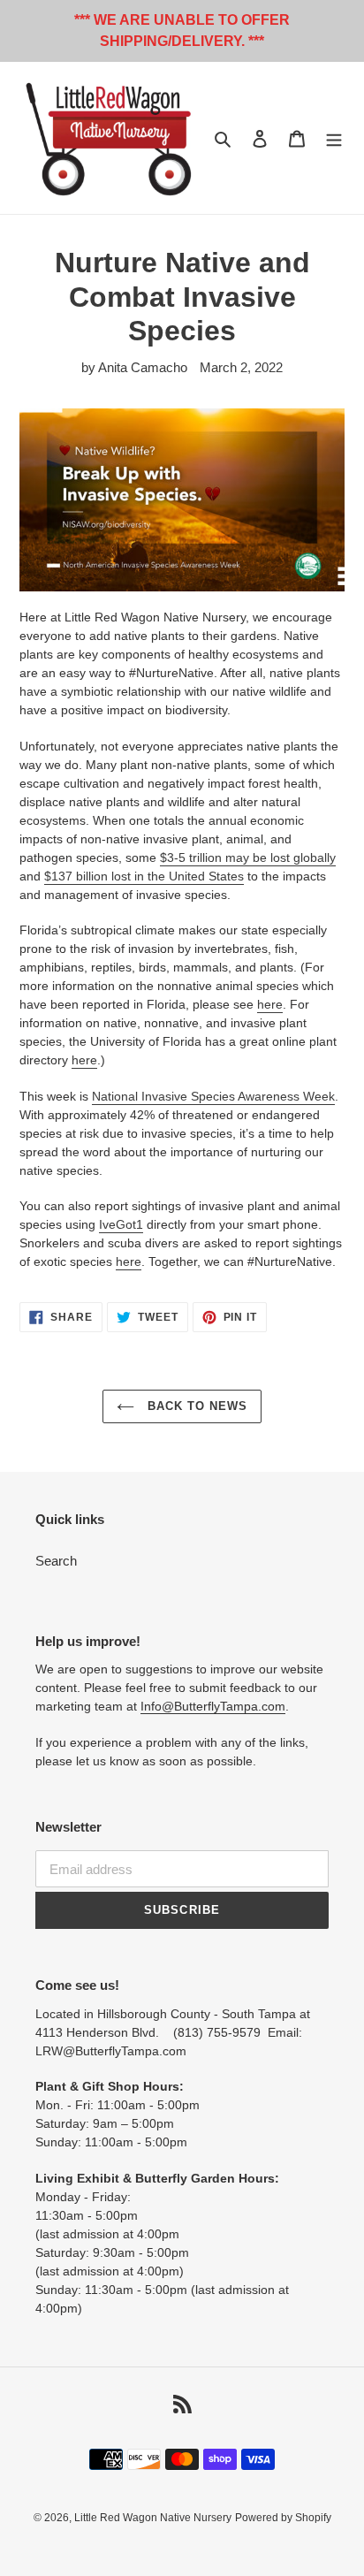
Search (56, 1561)
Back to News (196, 1406)
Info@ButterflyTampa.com (213, 1706)
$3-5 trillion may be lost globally (248, 857)
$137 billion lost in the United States (144, 876)
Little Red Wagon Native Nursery (153, 2518)
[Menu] (334, 138)
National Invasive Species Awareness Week (213, 1096)
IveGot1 (121, 1224)
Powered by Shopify (283, 2518)
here (270, 1004)
